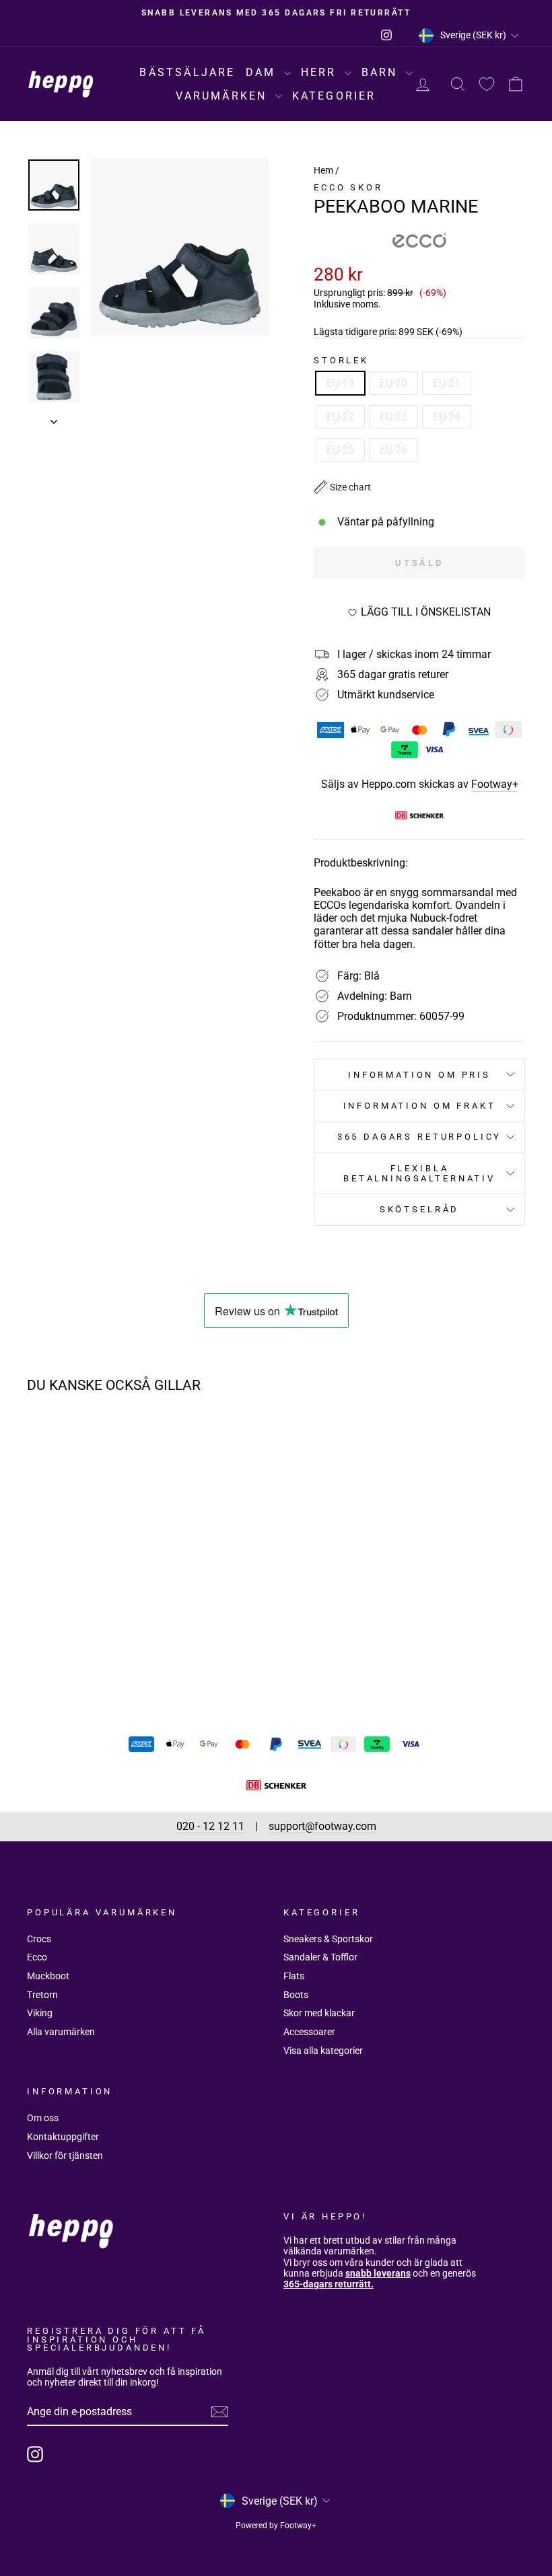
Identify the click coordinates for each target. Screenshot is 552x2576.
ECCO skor (348, 187)
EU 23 (393, 417)
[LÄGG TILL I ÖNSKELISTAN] (125, 1442)
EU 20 (393, 383)
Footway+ (495, 784)
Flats (294, 1976)
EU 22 (340, 417)
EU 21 (447, 383)
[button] (342, 487)
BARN (382, 72)
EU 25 (340, 450)
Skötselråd (419, 1209)
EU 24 (447, 417)
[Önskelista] (487, 84)
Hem (323, 170)
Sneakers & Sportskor (328, 1939)
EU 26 (393, 450)
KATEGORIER (334, 96)
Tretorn (42, 1995)
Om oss (43, 2118)
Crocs (39, 1939)
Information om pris (419, 1075)
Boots (296, 1995)
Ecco (37, 1957)
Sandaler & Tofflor (320, 1957)
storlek (341, 360)
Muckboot (48, 1976)
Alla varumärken (61, 2032)
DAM (263, 72)
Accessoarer (309, 2032)
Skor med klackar (319, 2013)
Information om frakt (420, 1106)
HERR (321, 72)
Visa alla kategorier (323, 2051)
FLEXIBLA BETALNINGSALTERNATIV (419, 1173)
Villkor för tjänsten (65, 2156)
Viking (40, 2013)
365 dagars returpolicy (419, 1137)
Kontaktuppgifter (63, 2137)
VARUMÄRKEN (223, 96)
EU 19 (340, 383)
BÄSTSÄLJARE (187, 72)
